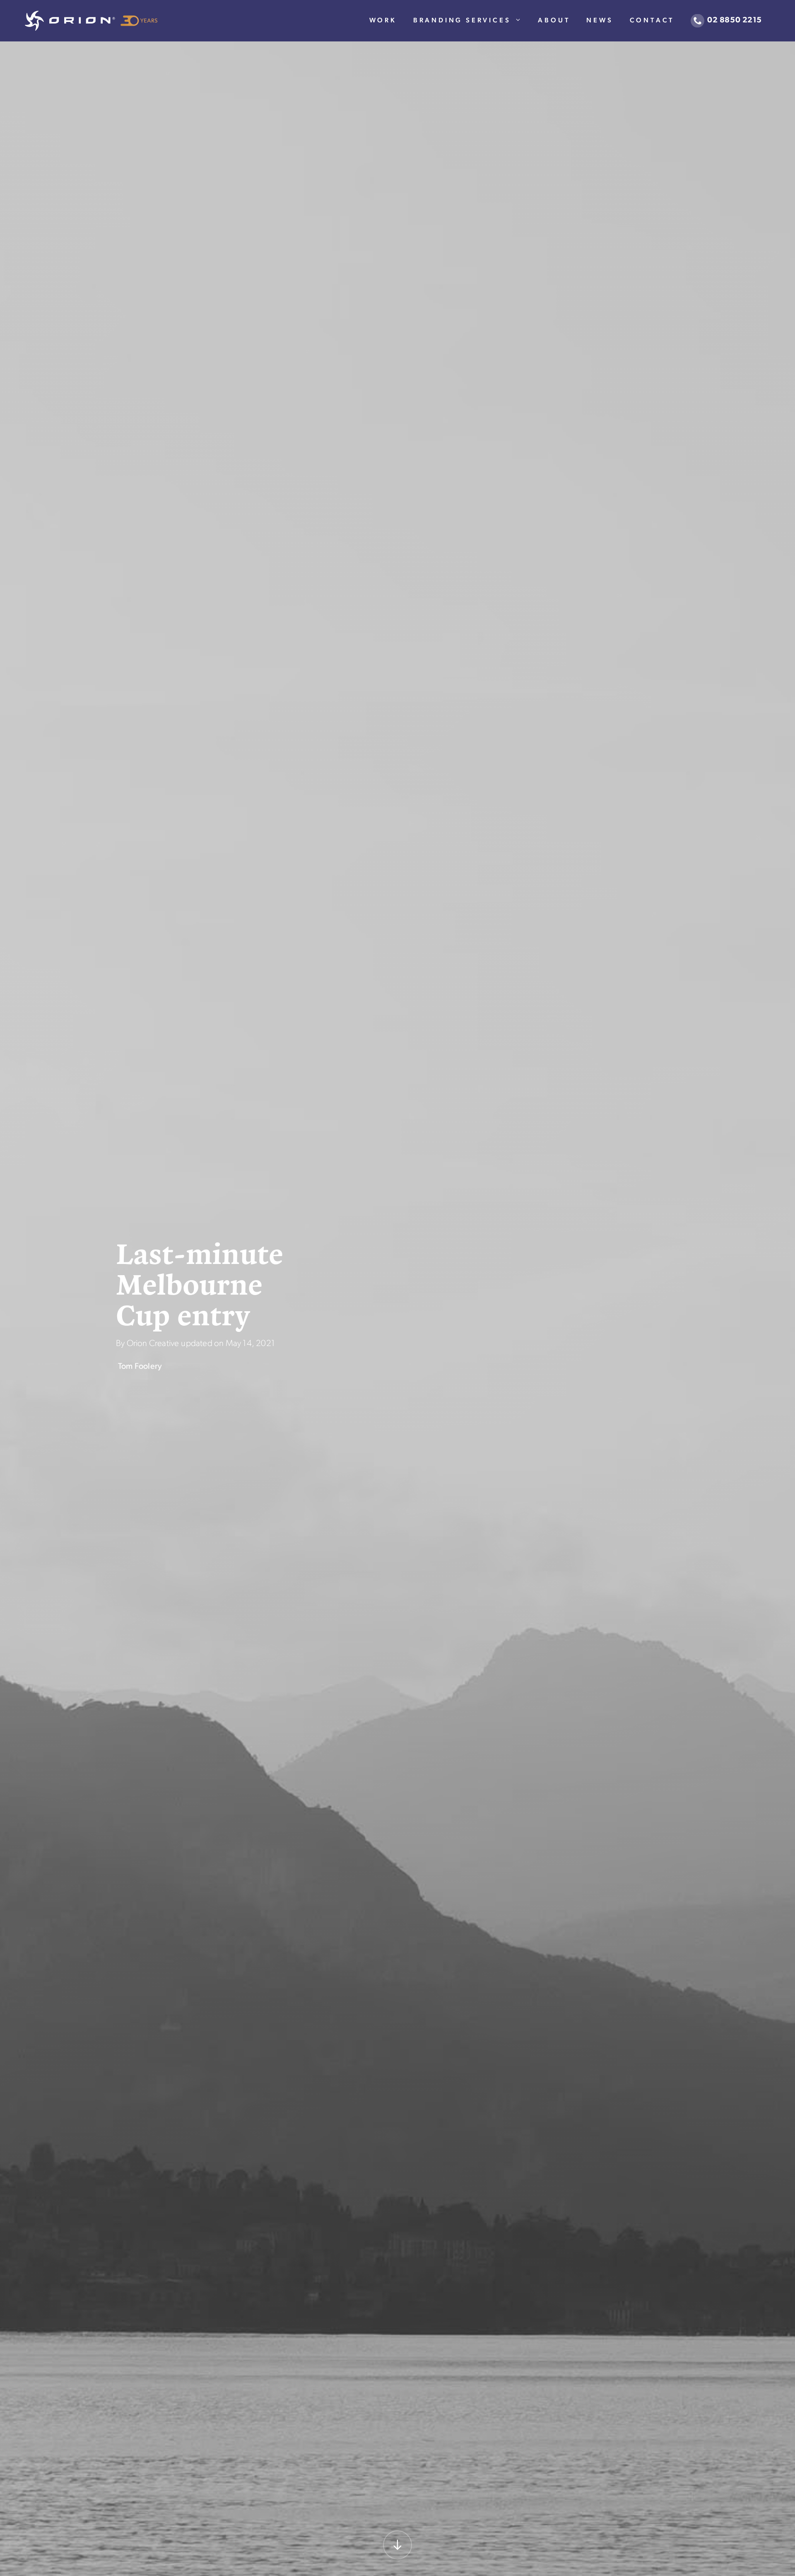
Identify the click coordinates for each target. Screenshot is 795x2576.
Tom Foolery (140, 1367)
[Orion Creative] (91, 21)
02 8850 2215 (735, 21)
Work (383, 21)
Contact (652, 21)
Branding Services (462, 21)
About (554, 21)
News (600, 21)
